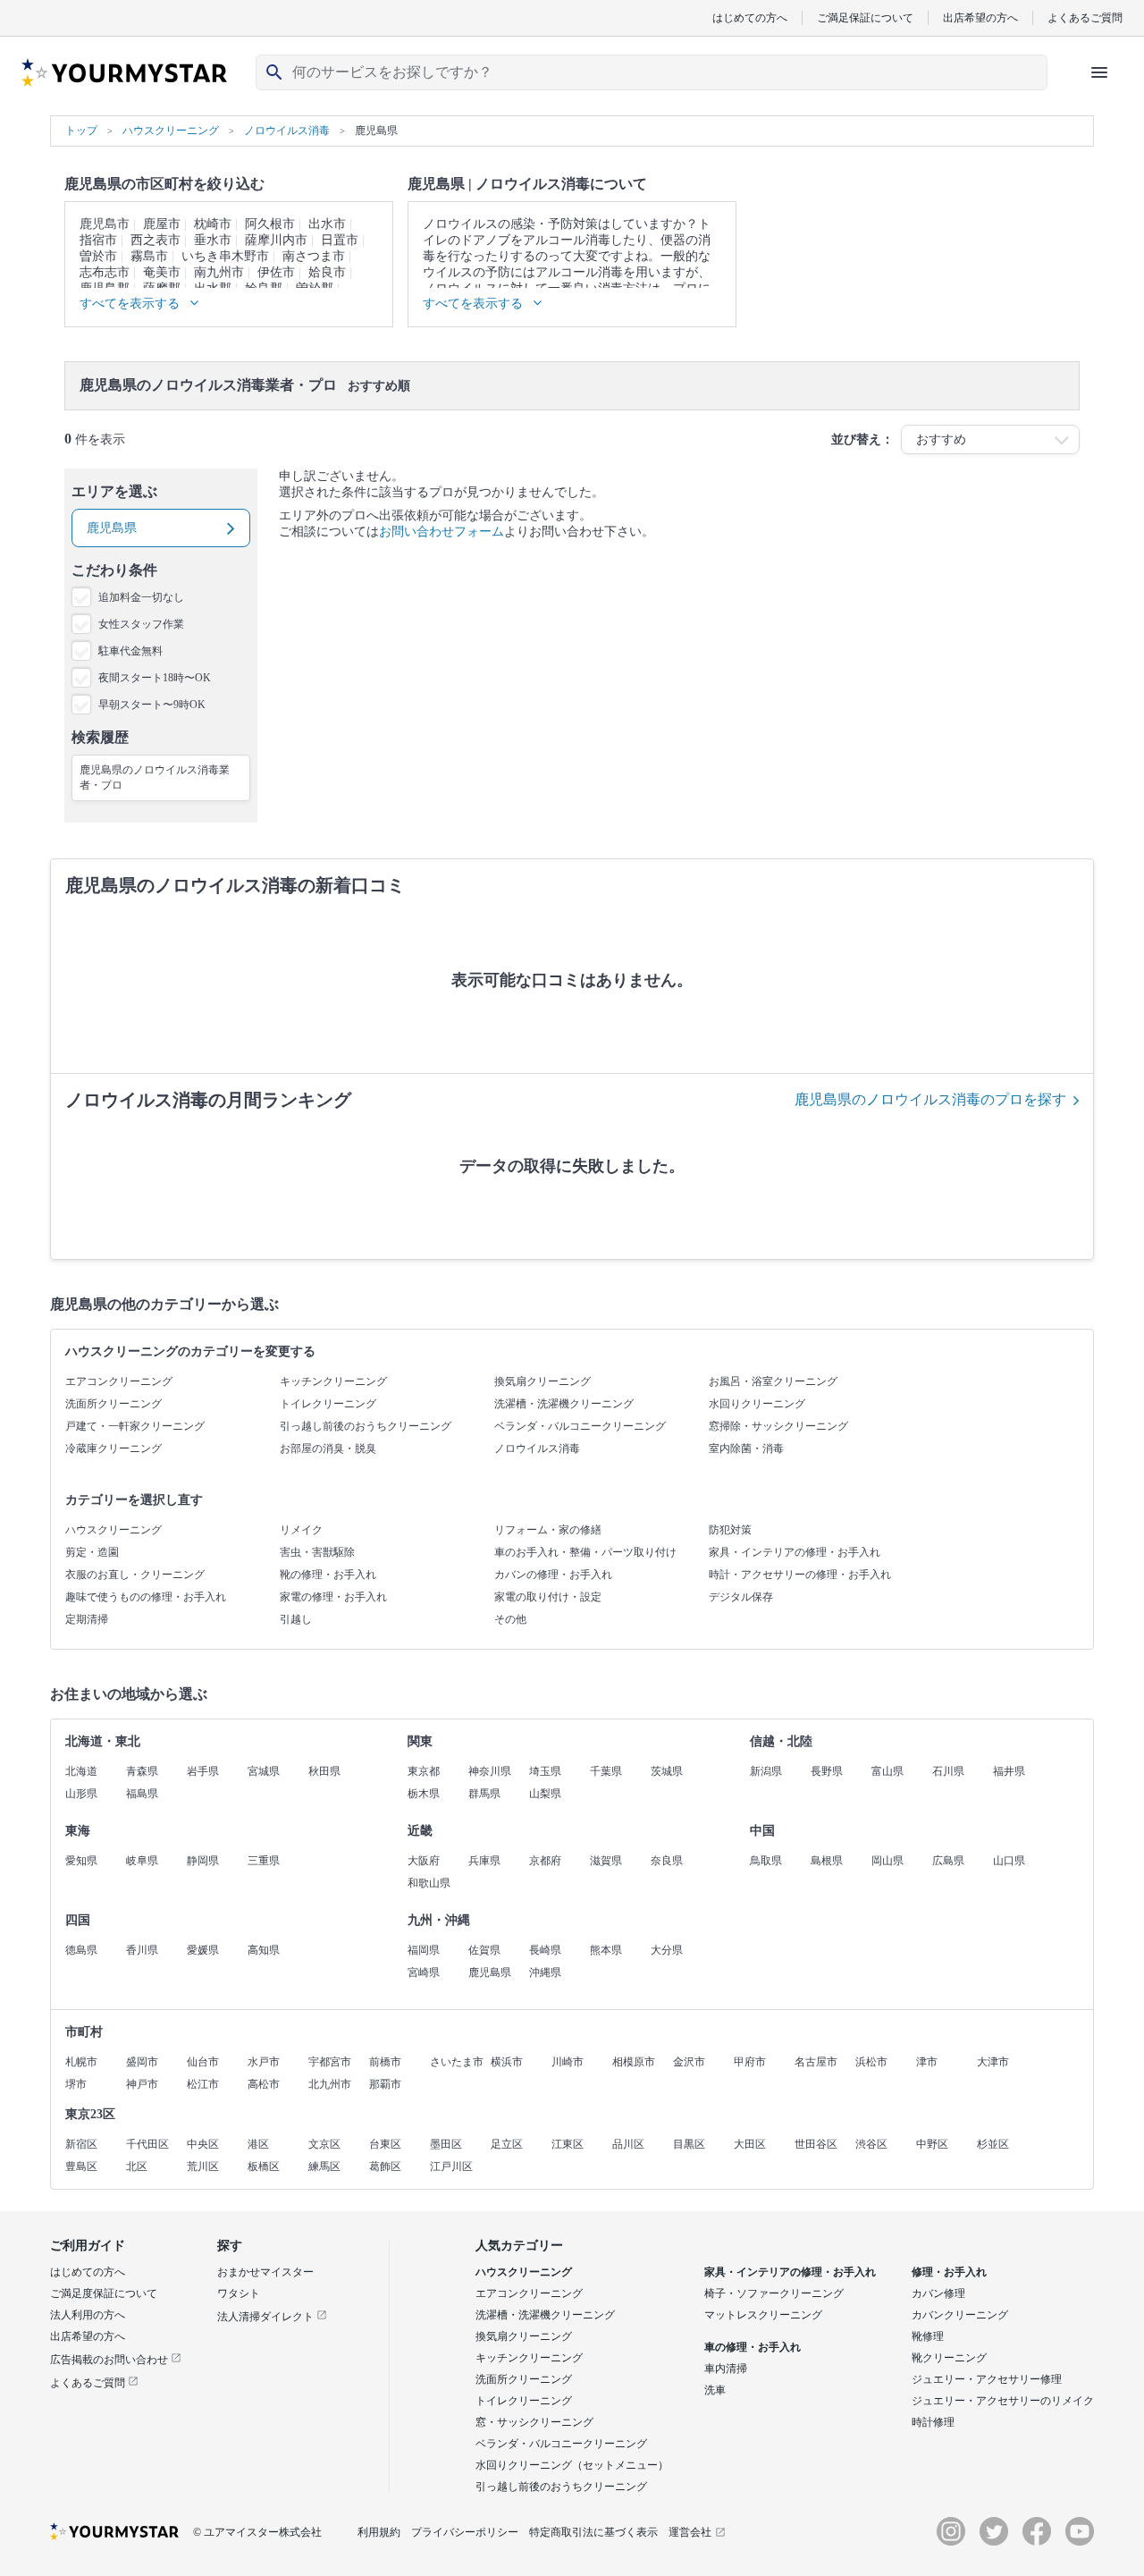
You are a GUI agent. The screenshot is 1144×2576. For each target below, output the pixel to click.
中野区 (932, 2144)
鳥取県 (766, 1861)
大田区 (750, 2144)
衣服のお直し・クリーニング (135, 1575)
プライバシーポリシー (465, 2532)
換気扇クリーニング (543, 1381)
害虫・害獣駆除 (317, 1552)
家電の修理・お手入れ (333, 1597)
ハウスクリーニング (114, 1530)
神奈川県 (490, 1771)
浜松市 (871, 2062)
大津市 (993, 2062)
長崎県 (545, 1950)
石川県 (948, 1771)
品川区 (628, 2144)
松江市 (203, 2084)
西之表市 (156, 240)
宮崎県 (424, 1972)
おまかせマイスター (265, 2272)
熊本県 (606, 1950)
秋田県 (324, 1771)
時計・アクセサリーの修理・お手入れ (800, 1575)
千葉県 (606, 1771)
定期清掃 (87, 1619)
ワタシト (239, 2293)
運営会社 (690, 2532)
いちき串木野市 (225, 256)
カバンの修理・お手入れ (553, 1575)
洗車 (715, 2390)
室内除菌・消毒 (746, 1448)
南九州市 (219, 272)
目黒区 (689, 2144)
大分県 (667, 1950)
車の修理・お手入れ (753, 2347)
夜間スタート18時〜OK (155, 678)
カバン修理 (938, 2293)
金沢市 (689, 2062)
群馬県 (484, 1794)
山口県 (1009, 1861)
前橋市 (385, 2062)
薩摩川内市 (276, 240)
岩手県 (203, 1771)
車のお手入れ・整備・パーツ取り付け (585, 1552)
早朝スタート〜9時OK (152, 705)
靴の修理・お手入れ (328, 1575)
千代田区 (147, 2144)
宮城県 (264, 1771)
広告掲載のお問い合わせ (110, 2360)
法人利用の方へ (88, 2315)
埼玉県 (545, 1771)
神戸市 (142, 2084)
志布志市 (105, 272)
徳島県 (81, 1950)
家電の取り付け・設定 (548, 1597)
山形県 (81, 1794)
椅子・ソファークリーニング (774, 2293)
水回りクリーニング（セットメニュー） (572, 2465)
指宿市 (98, 240)
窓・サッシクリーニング (534, 2422)
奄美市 (162, 272)
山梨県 (545, 1794)
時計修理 (933, 2422)
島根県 (827, 1861)
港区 (258, 2144)
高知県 (264, 1950)
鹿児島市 (105, 224)
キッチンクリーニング (333, 1381)
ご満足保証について (865, 17)
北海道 (81, 1771)
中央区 (203, 2144)
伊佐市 (276, 272)
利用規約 (379, 2532)
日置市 (340, 240)
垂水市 (213, 240)
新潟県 (766, 1771)
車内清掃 (726, 2369)
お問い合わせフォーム (442, 532)
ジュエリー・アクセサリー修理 (987, 2379)
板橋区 (264, 2166)
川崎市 (568, 2062)
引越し (296, 1619)
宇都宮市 (330, 2062)
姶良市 (327, 272)
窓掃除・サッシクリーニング (778, 1426)
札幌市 (81, 2062)
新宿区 (81, 2144)
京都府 (545, 1861)
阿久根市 (270, 224)
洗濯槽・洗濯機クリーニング (564, 1404)
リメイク (301, 1530)
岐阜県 (142, 1861)
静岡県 (203, 1861)
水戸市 (264, 2062)
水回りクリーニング (757, 1404)
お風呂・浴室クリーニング (773, 1381)
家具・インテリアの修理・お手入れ (795, 1552)
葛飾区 (385, 2166)
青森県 (142, 1771)
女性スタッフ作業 (141, 624)
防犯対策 (730, 1530)
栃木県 (424, 1794)
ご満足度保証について (104, 2293)
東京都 (424, 1771)
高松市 (264, 2084)
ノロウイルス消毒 (537, 1448)
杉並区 (993, 2144)
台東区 (385, 2144)
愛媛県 (203, 1950)
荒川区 (203, 2166)
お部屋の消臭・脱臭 (328, 1448)
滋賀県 (606, 1861)
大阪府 (424, 1861)
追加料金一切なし (141, 597)
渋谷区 (871, 2144)
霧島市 (149, 256)
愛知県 (81, 1861)
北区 (137, 2166)
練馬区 (324, 2166)
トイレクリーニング (328, 1404)
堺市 (76, 2084)
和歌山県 (429, 1883)
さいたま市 (457, 2062)
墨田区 (446, 2144)
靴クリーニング (949, 2358)
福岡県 (424, 1950)
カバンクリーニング (960, 2315)
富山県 (887, 1771)
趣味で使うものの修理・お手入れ (146, 1597)
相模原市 (634, 2062)
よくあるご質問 (1085, 17)
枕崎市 (213, 224)
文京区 (324, 2144)
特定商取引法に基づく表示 (593, 2532)
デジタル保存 (741, 1597)
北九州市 (330, 2084)
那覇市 (385, 2084)
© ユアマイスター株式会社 (257, 2532)
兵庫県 (484, 1861)
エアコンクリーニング (119, 1381)
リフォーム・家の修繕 (548, 1530)
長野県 (827, 1771)
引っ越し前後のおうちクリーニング (366, 1426)
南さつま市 (314, 256)
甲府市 (750, 2062)
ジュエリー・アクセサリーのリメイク (1003, 2401)
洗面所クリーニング (114, 1404)
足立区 (507, 2144)
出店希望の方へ (980, 17)
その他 (510, 1619)
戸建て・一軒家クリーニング (135, 1426)
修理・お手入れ (949, 2272)
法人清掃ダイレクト (267, 2317)
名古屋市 (816, 2062)
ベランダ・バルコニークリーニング (580, 1426)
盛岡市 (142, 2062)
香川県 (142, 1950)
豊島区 (81, 2166)
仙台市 (203, 2062)
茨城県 (667, 1771)
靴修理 (928, 2336)
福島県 (142, 1794)
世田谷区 (816, 2144)
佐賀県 (484, 1950)
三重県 (264, 1861)
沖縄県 (545, 1972)
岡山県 (887, 1861)
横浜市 (507, 2062)
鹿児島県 (490, 1972)
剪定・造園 (92, 1552)
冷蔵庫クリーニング (114, 1448)
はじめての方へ (750, 17)
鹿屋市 (162, 224)
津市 (927, 2062)
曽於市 (98, 256)
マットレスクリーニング (763, 2315)
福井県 (1009, 1771)
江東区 (568, 2144)
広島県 (948, 1861)
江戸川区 (451, 2166)
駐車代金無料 (130, 651)
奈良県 (667, 1861)
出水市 (327, 224)
